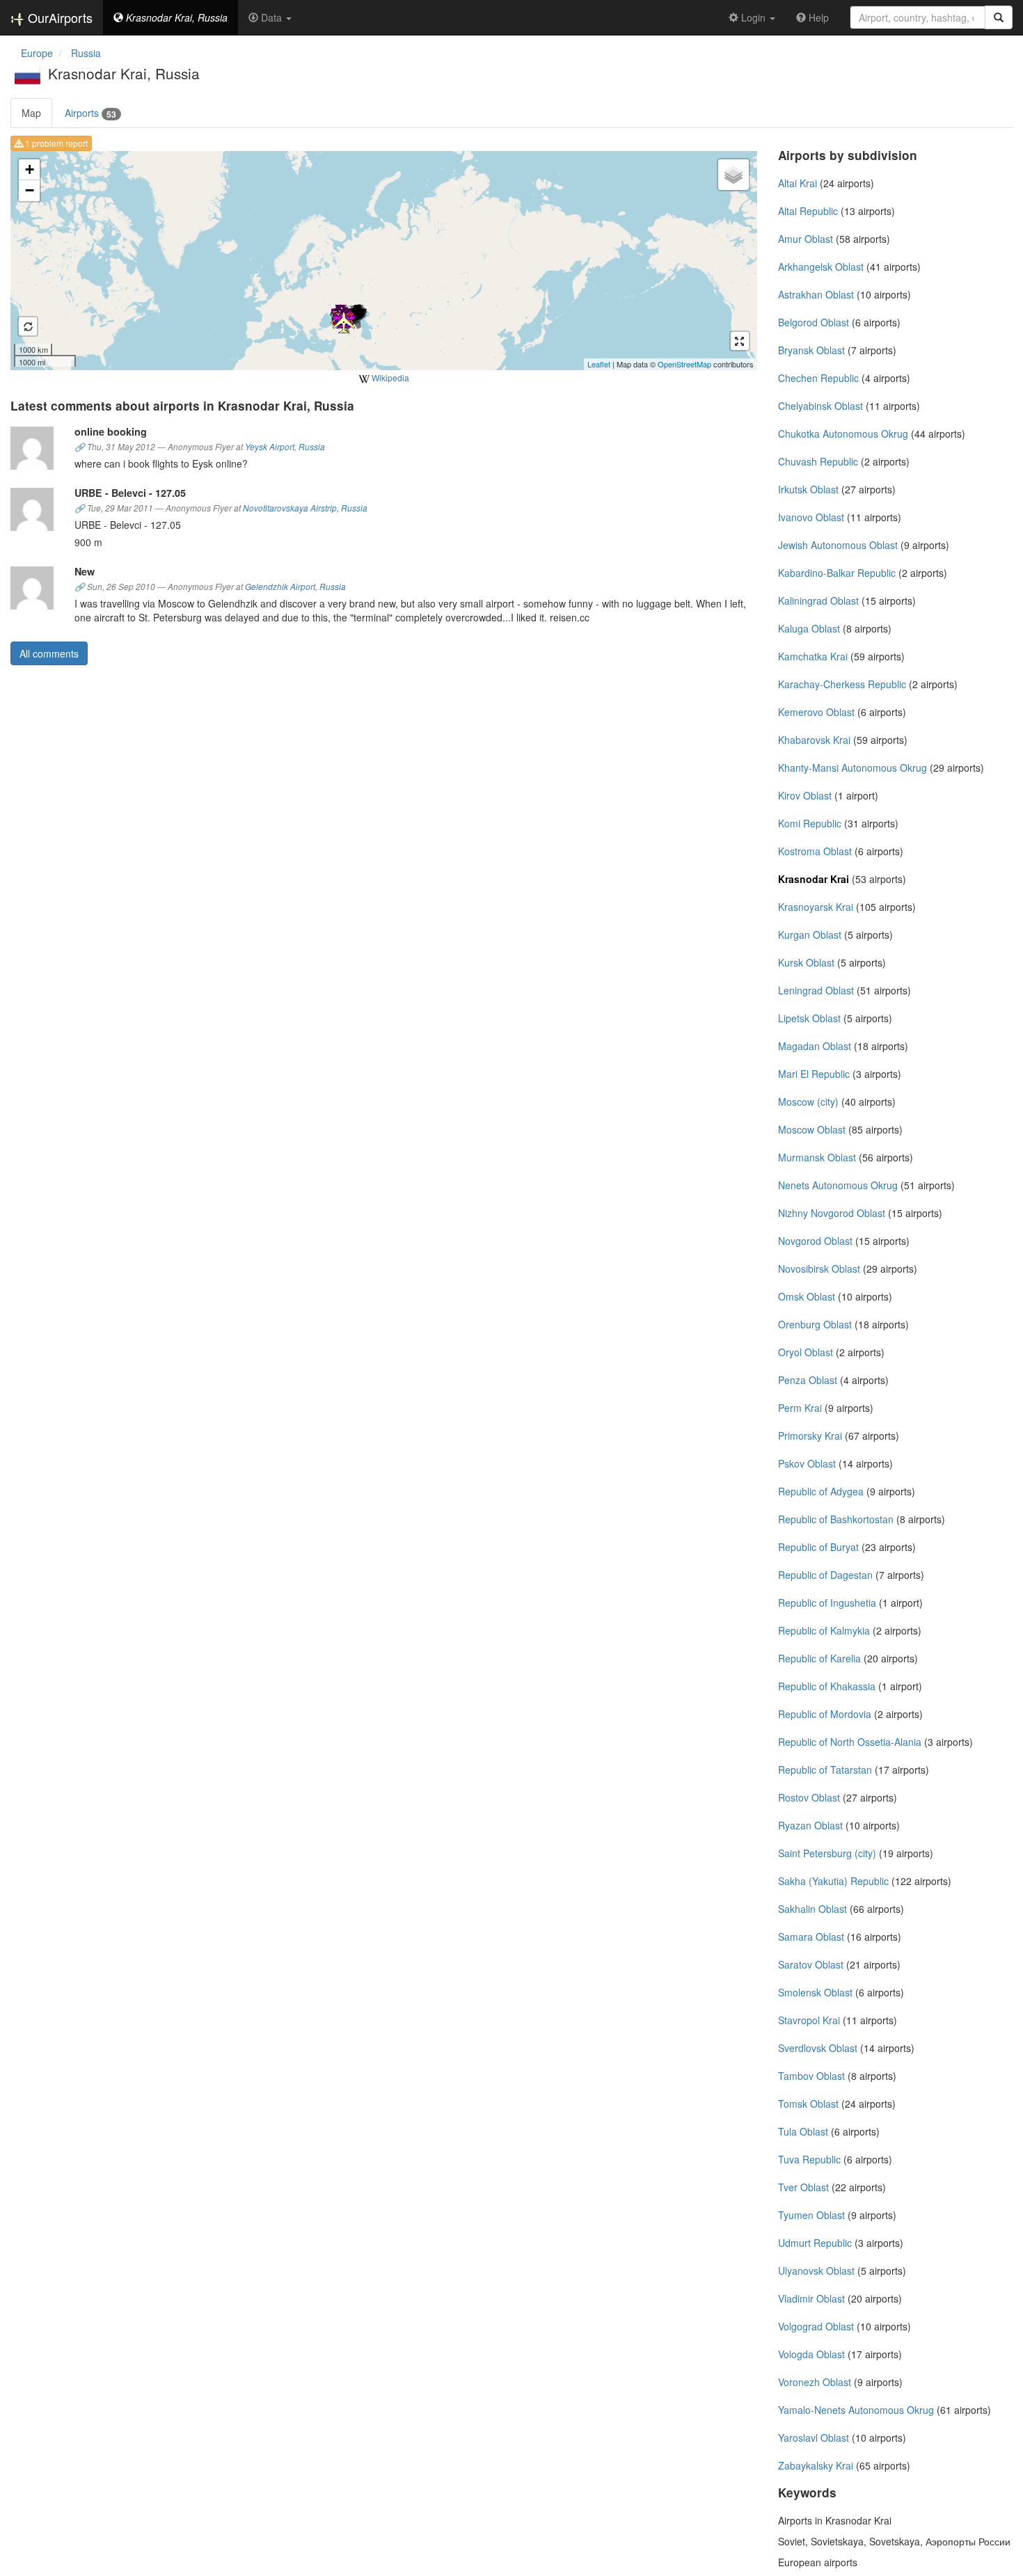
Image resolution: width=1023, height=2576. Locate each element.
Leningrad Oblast (816, 990)
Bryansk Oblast (811, 350)
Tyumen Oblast (811, 2215)
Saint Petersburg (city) (827, 1853)
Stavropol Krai (809, 2020)
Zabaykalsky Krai (816, 2465)
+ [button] (30, 169)
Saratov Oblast (811, 1964)
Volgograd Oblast (816, 2326)
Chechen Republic (818, 378)
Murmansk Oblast (817, 1157)
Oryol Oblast (806, 1352)
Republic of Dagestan (825, 1575)
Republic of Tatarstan (825, 1770)
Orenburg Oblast (815, 1324)
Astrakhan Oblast (816, 294)
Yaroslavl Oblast (814, 2438)
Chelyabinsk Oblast (820, 406)
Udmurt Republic (815, 2243)
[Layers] (733, 175)
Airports (90, 113)
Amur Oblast (806, 239)
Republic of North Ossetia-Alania (850, 1742)
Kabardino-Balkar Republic (837, 573)
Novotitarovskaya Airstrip (290, 508)
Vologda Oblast (811, 2354)
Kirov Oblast (805, 795)
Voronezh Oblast (815, 2382)
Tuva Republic (809, 2159)
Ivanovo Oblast (811, 517)
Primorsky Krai (810, 1436)
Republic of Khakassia (827, 1686)
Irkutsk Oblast (808, 489)
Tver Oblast (803, 2187)
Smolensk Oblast (815, 1992)
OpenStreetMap (684, 364)
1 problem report (55, 143)
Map (31, 113)
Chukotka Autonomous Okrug (843, 434)
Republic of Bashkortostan (836, 1519)
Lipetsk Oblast (809, 1018)
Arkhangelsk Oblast (821, 267)
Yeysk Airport (270, 447)
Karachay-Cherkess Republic (842, 684)
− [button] (30, 190)
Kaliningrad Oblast (818, 601)
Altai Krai (798, 183)
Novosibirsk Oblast (819, 1269)
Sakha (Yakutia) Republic (833, 1881)
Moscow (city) (808, 1102)
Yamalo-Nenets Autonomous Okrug (856, 2410)
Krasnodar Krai (814, 879)
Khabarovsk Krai (814, 740)
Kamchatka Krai (813, 656)
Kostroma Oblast (815, 851)
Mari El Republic (814, 1074)
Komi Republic (810, 823)
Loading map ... (382, 260)
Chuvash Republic (818, 461)
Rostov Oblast (809, 1797)
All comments (49, 653)
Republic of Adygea (821, 1491)
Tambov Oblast (811, 2076)
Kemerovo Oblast (816, 712)
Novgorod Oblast (815, 1241)
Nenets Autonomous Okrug (838, 1185)
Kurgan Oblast (810, 935)
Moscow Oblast (812, 1129)
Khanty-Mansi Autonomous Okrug (852, 768)
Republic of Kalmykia (824, 1630)
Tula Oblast (803, 2131)
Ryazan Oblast (810, 1825)
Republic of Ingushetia (827, 1603)
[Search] (999, 17)
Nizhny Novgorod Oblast (832, 1213)
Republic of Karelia (819, 1658)
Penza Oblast (808, 1380)
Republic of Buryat (818, 1547)
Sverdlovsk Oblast (818, 2048)
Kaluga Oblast (809, 628)
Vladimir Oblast (811, 2298)
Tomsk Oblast (808, 2104)
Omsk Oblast (807, 1296)
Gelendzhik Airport (280, 587)
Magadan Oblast (815, 1046)
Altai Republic (808, 211)
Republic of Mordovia (825, 1714)
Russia (312, 447)
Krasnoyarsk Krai (816, 907)
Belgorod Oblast (814, 322)
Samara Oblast (811, 1937)
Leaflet (599, 364)
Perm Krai (800, 1408)
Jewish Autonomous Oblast (838, 545)
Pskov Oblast (807, 1463)
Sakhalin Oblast (812, 1909)
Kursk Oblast (806, 962)
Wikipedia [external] (389, 377)
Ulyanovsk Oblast (816, 2271)
